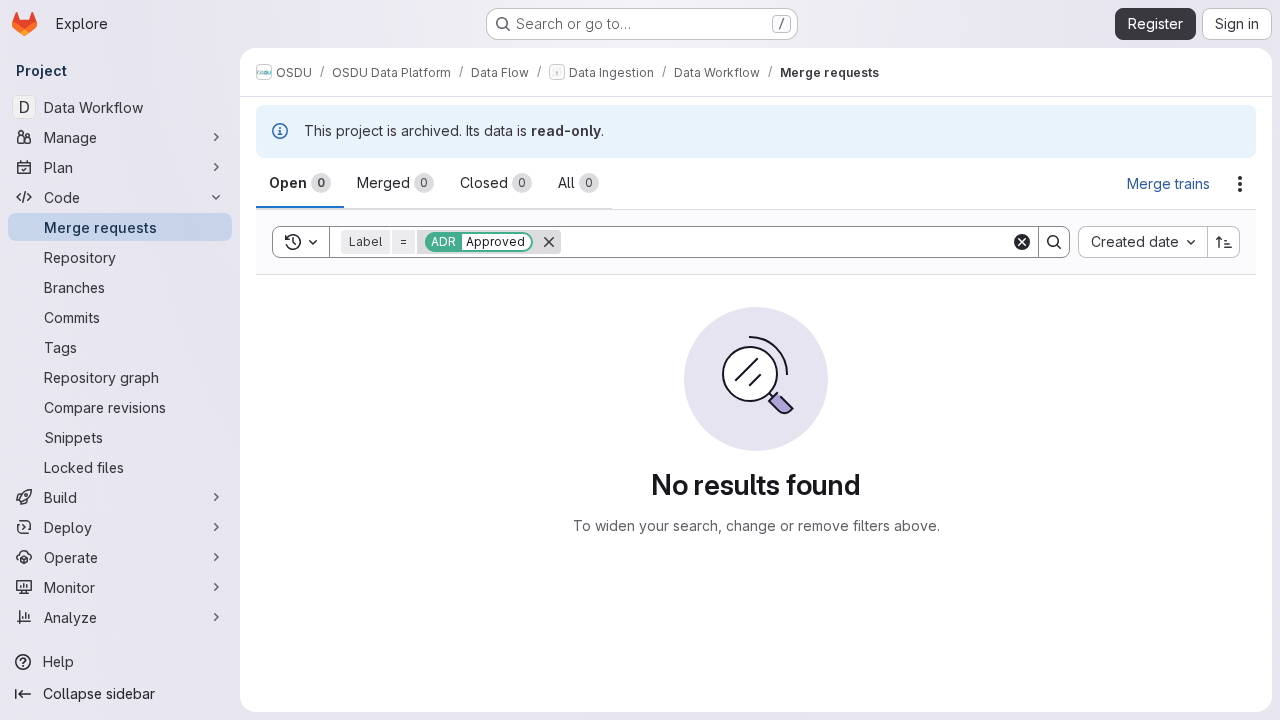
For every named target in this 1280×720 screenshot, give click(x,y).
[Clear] (1022, 242)
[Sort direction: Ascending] (1224, 242)
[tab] (300, 183)
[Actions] (1240, 184)
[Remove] (549, 242)
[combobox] (1142, 242)
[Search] (1054, 242)
